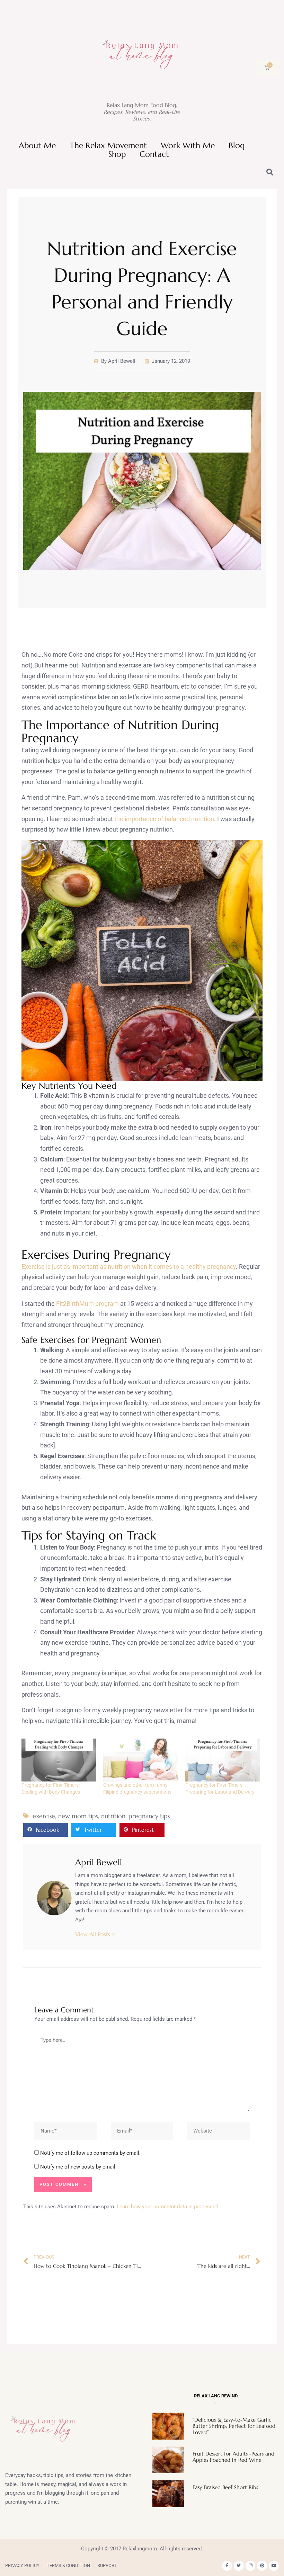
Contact (154, 154)
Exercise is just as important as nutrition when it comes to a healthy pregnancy (129, 1267)
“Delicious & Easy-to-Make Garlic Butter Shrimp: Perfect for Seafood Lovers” (234, 2426)
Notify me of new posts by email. (78, 2167)
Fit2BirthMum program (87, 1304)
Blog (237, 146)
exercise (44, 1816)
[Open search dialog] (270, 173)
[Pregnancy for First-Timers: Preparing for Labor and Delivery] (223, 1760)
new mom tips (78, 1816)
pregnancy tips (149, 1816)
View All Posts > (95, 1934)
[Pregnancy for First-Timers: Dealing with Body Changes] (59, 1760)
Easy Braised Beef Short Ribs (225, 2487)
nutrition (113, 1816)
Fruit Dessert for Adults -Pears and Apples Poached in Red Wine (233, 2457)
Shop (117, 154)
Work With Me (188, 146)
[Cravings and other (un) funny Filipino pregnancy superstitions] (141, 1760)
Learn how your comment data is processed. (168, 2207)
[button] (46, 1830)
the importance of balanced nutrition (164, 819)
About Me (37, 146)
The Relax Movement (108, 146)
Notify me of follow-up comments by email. (90, 2153)
